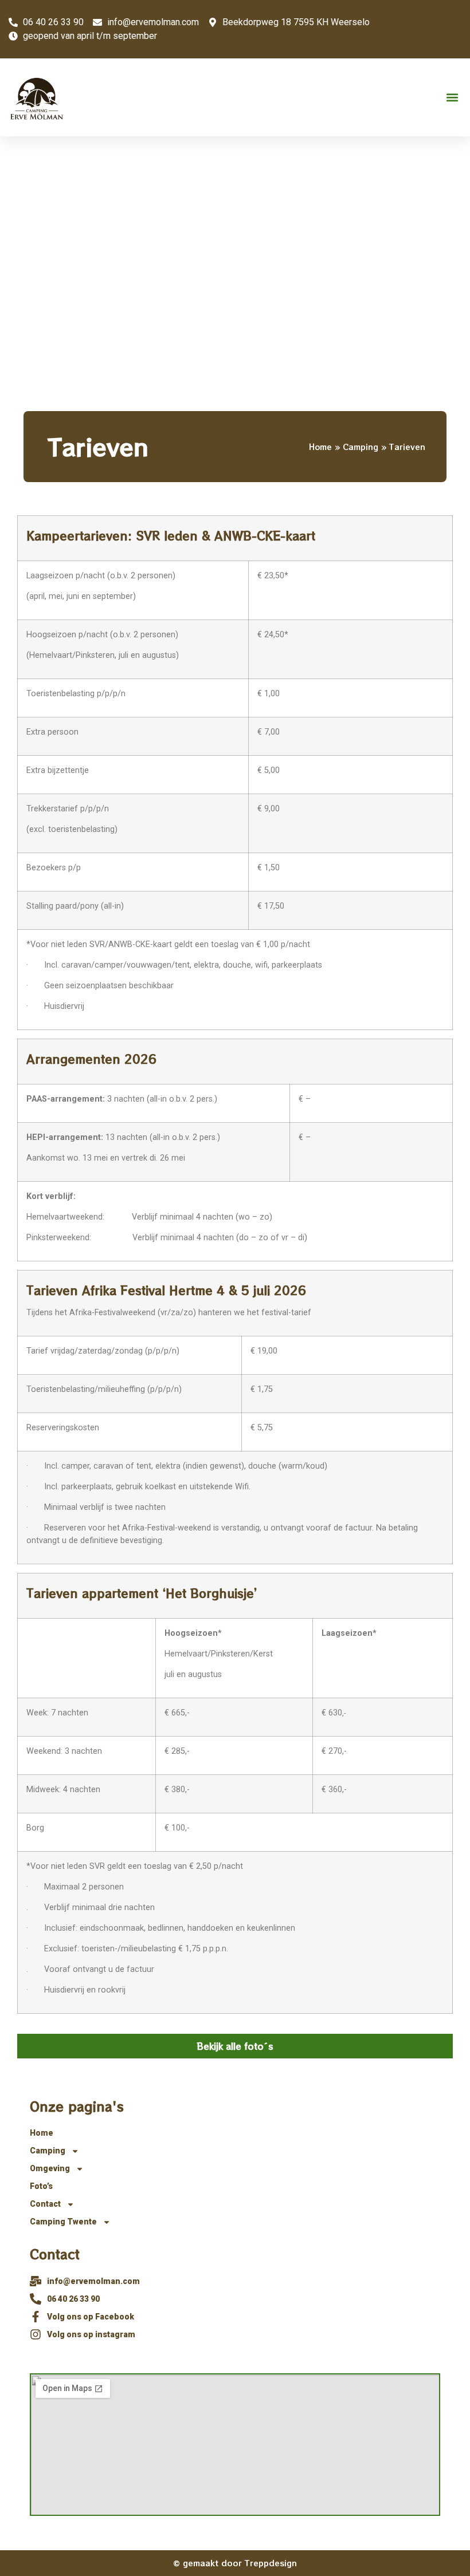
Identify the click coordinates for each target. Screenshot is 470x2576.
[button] (452, 98)
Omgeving (50, 2168)
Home (320, 447)
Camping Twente (63, 2222)
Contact (45, 2204)
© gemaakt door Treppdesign (235, 2563)
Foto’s (41, 2186)
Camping (361, 447)
